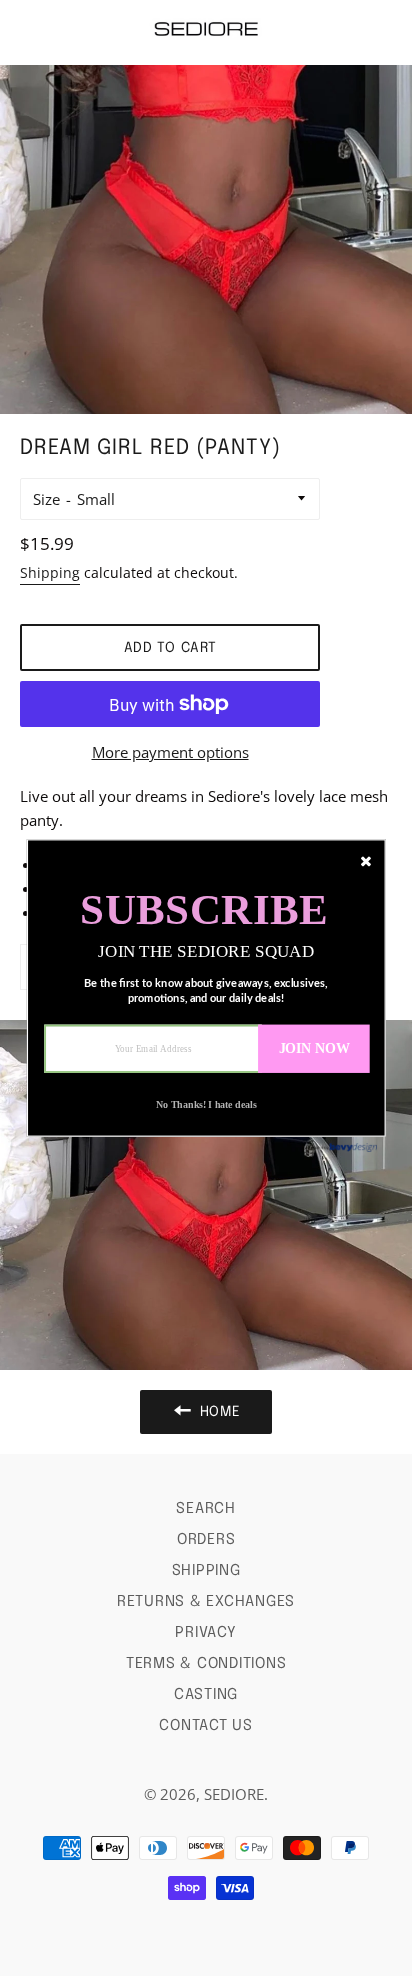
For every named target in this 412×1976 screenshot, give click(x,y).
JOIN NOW (314, 1048)
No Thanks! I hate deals (206, 1105)
